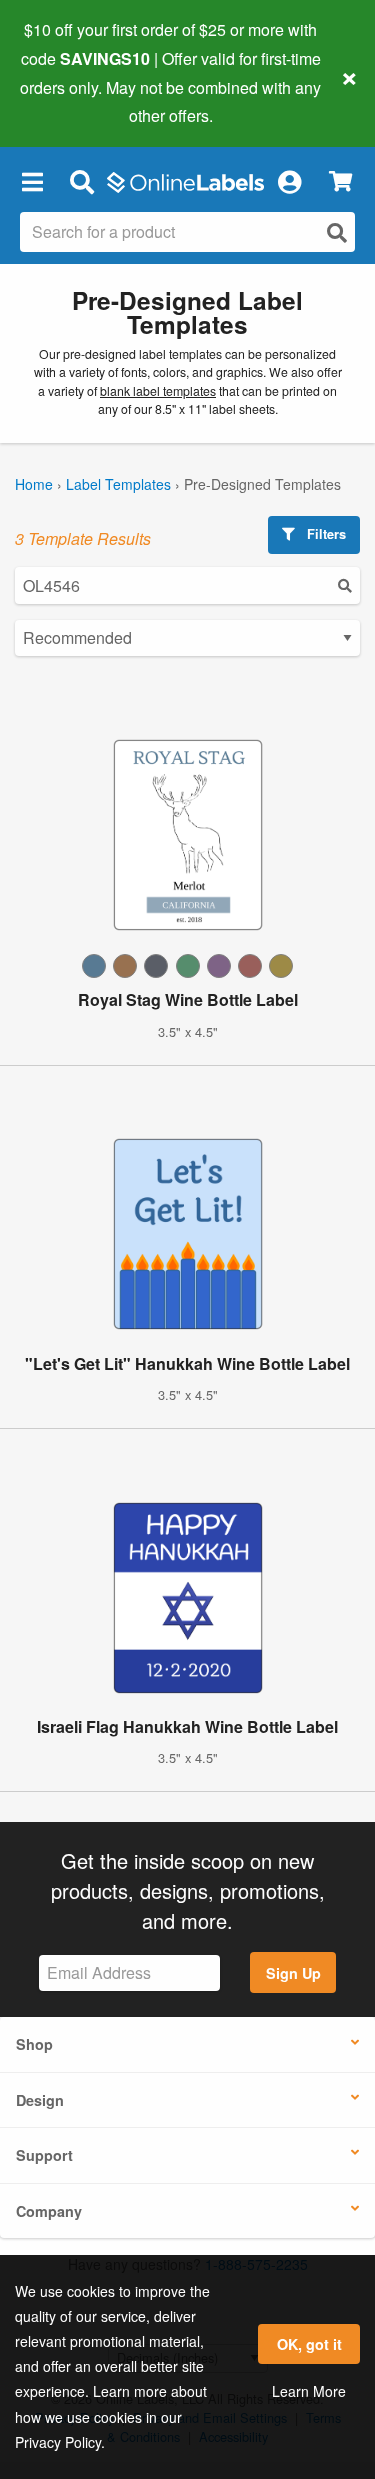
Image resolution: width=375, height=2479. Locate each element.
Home (34, 484)
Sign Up (293, 1973)
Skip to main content (72, 101)
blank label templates (158, 391)
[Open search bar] (81, 181)
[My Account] (289, 181)
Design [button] (40, 2100)
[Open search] (337, 232)
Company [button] (49, 2211)
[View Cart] (340, 181)
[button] (32, 181)
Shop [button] (34, 2044)
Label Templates (118, 484)
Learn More (309, 2391)
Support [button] (44, 2155)
